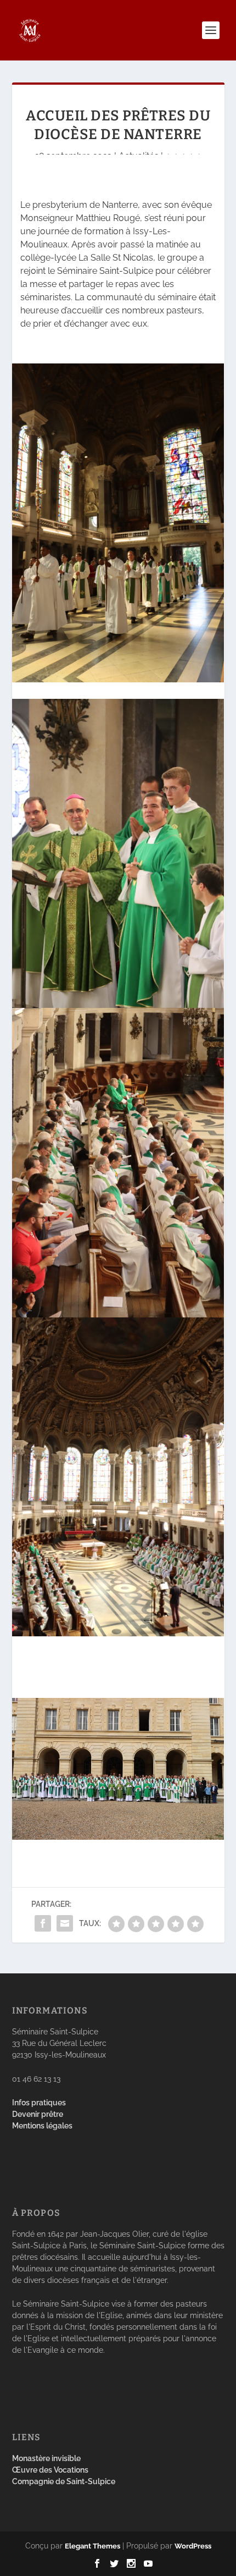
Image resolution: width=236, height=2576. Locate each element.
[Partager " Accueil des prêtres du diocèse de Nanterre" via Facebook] (43, 1923)
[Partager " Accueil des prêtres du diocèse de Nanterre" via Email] (65, 1923)
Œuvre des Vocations (50, 2470)
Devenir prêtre (38, 2114)
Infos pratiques (39, 2103)
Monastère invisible (46, 2458)
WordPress (193, 2546)
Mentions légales (42, 2126)
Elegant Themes (92, 2546)
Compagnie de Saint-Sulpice (64, 2481)
